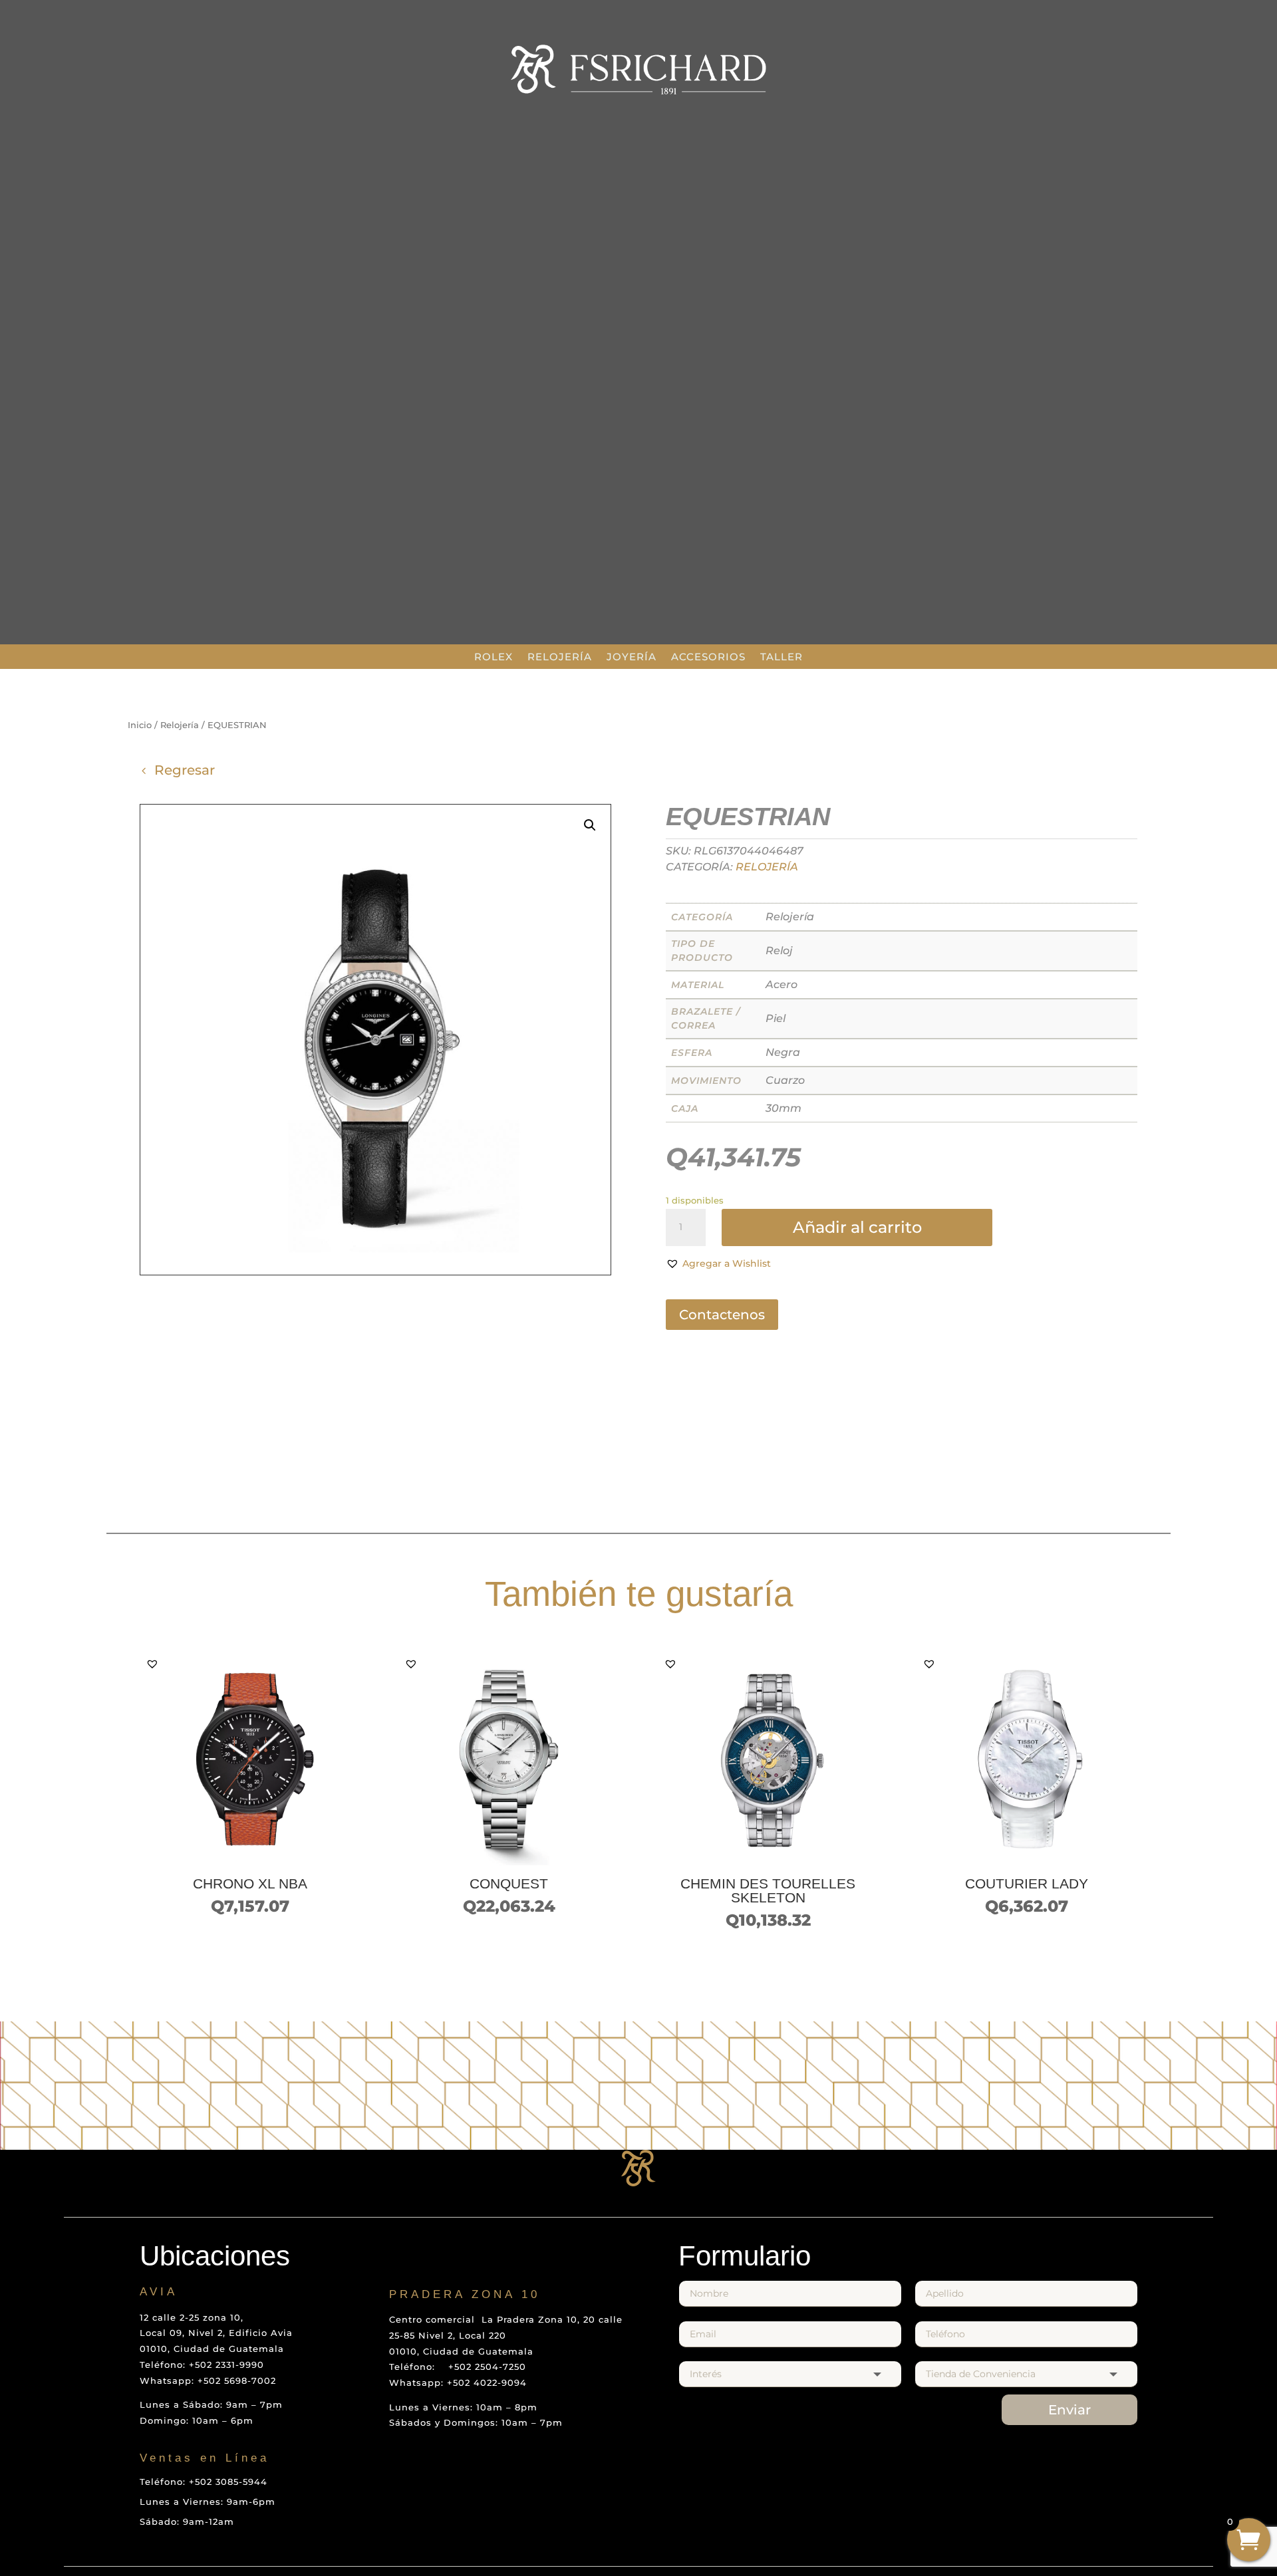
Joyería (632, 657)
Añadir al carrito (857, 1227)
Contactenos (722, 1315)
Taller (781, 657)
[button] (718, 1264)
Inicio (140, 725)
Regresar (185, 770)
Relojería (560, 657)
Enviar (1069, 2410)
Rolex (494, 657)
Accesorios (708, 657)
